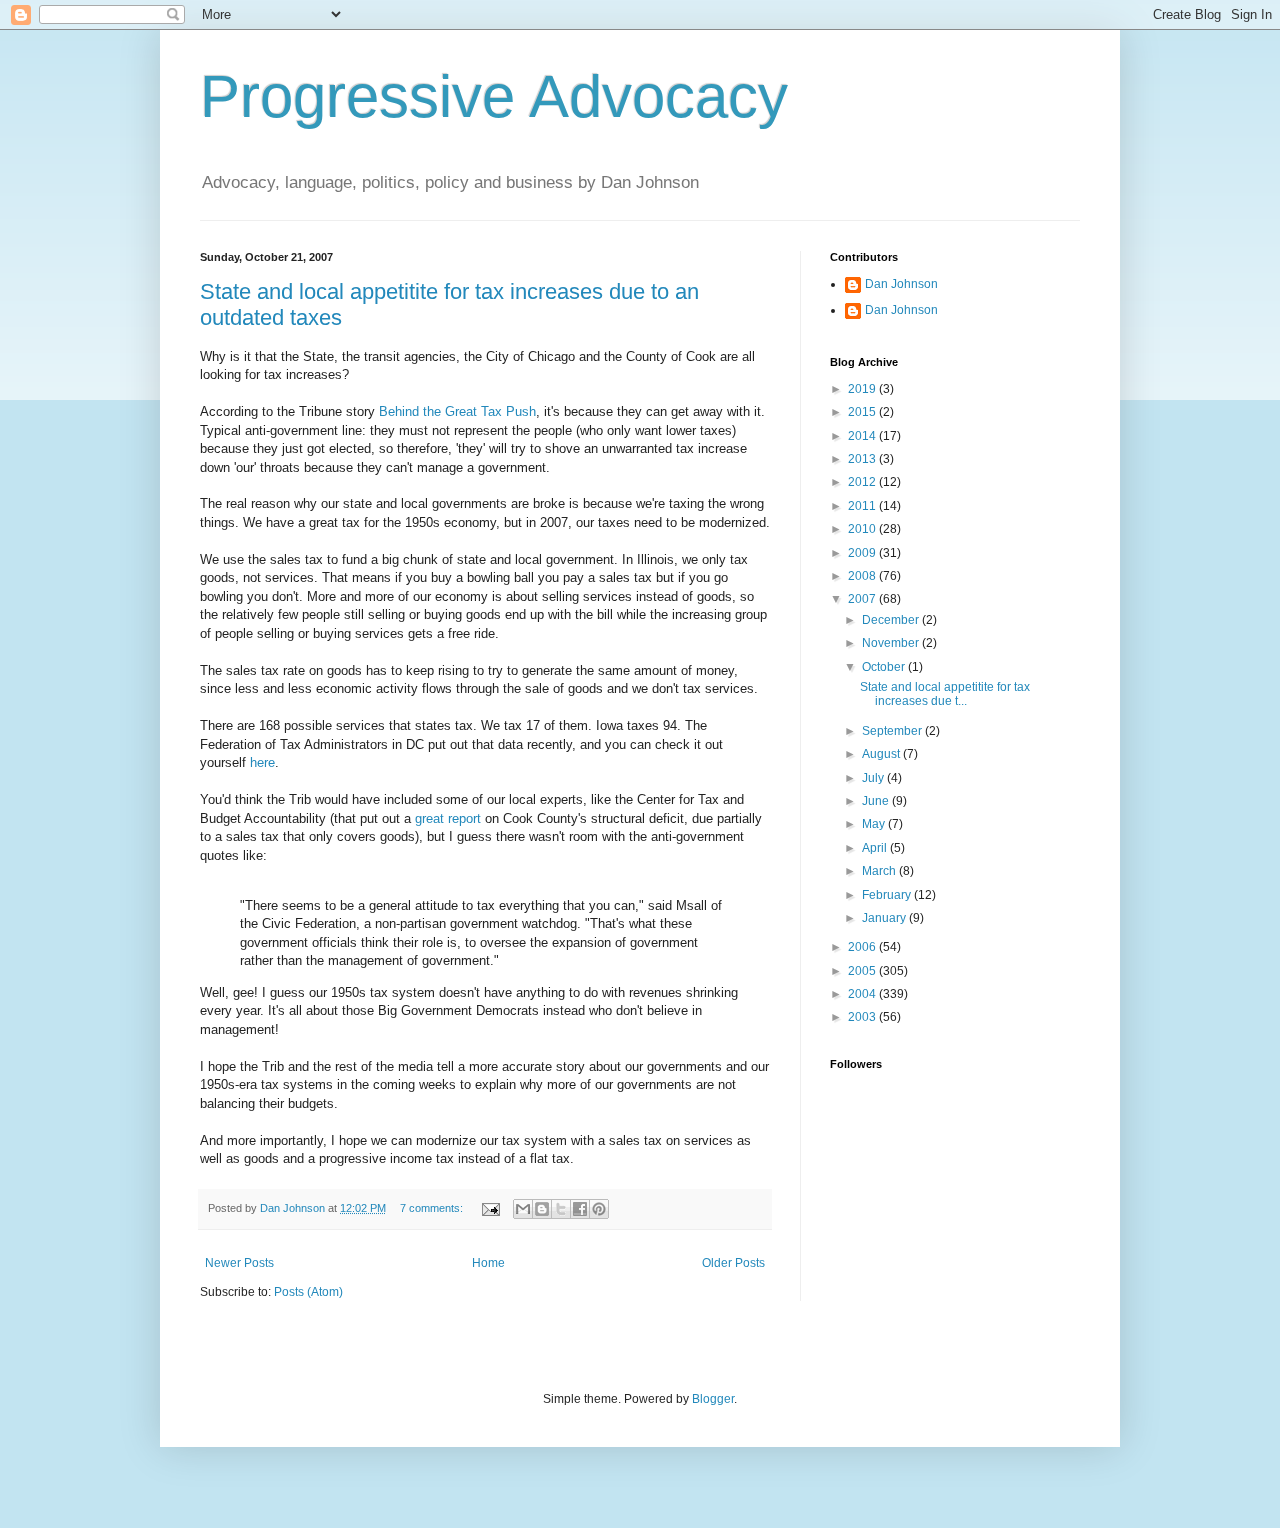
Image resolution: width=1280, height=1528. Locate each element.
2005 (863, 971)
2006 (863, 947)
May (875, 824)
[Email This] (523, 1209)
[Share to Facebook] (580, 1209)
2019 (863, 389)
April (876, 848)
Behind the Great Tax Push (457, 411)
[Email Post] (490, 1208)
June (877, 801)
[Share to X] (561, 1209)
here (262, 762)
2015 (863, 412)
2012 (863, 482)
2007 (863, 599)
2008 (863, 576)
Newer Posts (239, 1263)
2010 (863, 529)
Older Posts (733, 1263)
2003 (863, 1017)
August (882, 754)
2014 (863, 436)
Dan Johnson (901, 284)
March (880, 871)
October (885, 667)
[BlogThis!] (542, 1209)
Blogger (713, 1399)
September (893, 731)
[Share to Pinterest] (599, 1209)
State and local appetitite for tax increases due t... (945, 694)
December (892, 620)
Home (488, 1263)
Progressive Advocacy (494, 96)
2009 (863, 553)
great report (448, 818)
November (892, 643)
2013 (863, 459)
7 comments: (433, 1208)
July (874, 778)
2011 (863, 506)
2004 (863, 994)
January (885, 918)
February (888, 895)
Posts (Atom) (308, 1292)
